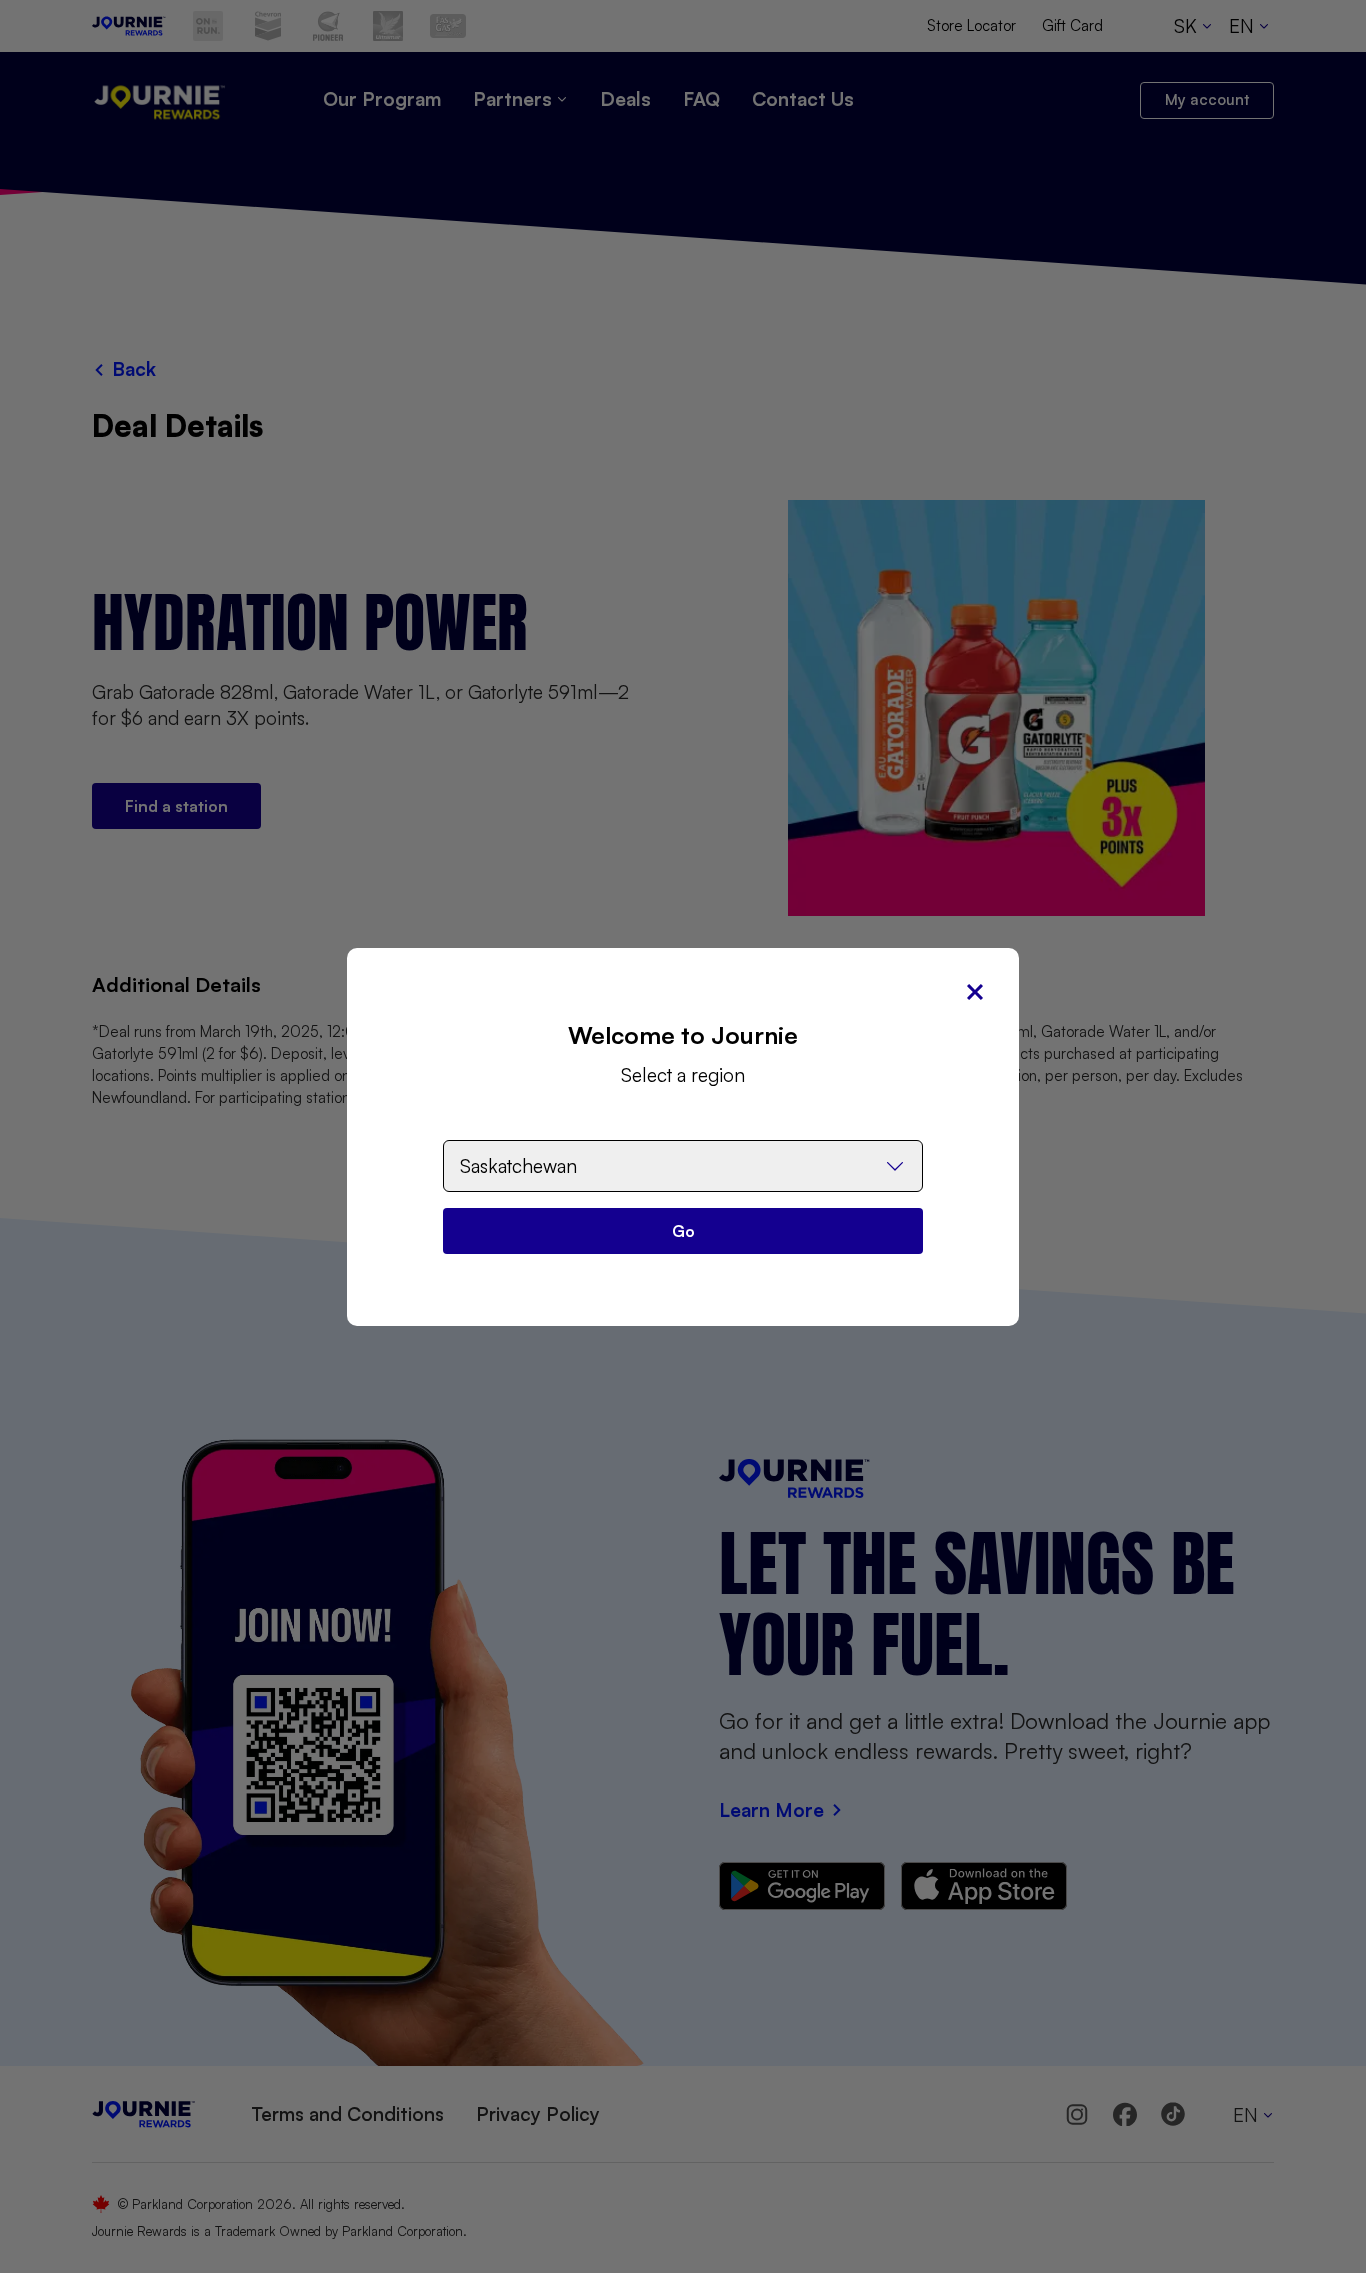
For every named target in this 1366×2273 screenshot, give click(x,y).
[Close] (975, 992)
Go (683, 1231)
